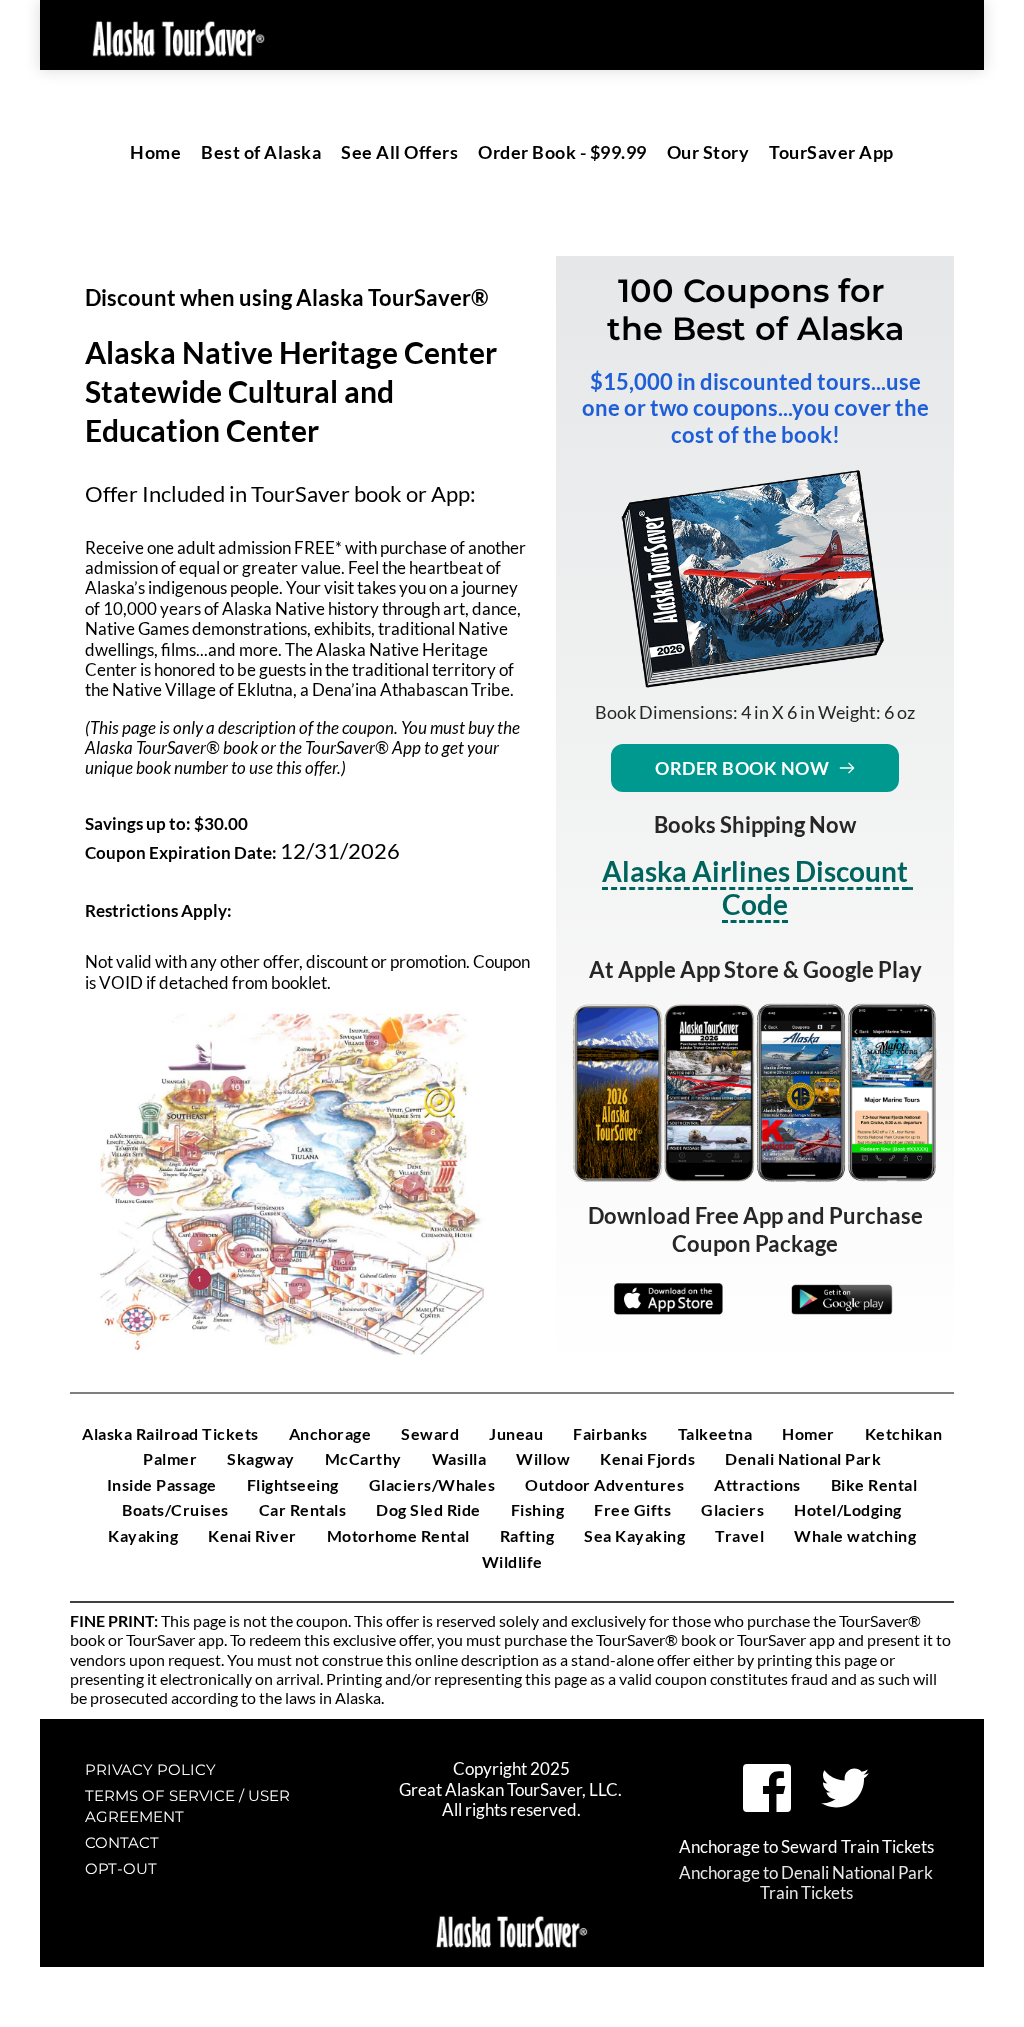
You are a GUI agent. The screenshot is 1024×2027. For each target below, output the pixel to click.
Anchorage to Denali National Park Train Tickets (807, 1882)
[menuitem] (155, 152)
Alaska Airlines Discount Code (757, 888)
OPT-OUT (121, 1868)
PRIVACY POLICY (150, 1769)
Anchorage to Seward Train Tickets (806, 1846)
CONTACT (122, 1842)
